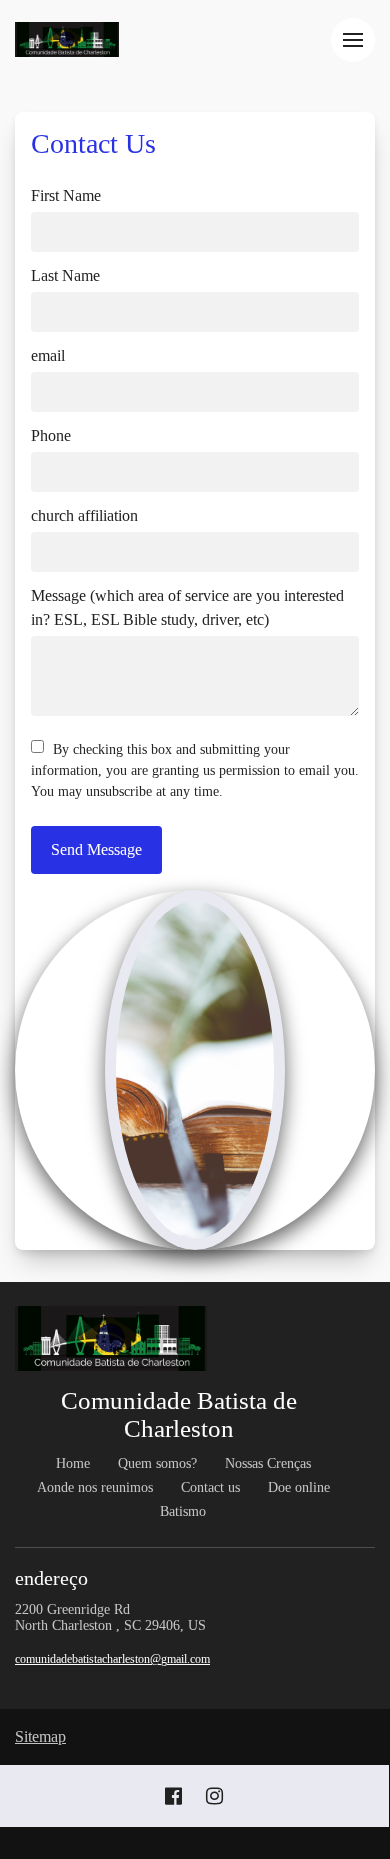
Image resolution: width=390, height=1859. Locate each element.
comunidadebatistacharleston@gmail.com (112, 1659)
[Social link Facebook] (173, 1796)
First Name (66, 195)
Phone (51, 435)
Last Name (65, 275)
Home (73, 1463)
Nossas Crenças (268, 1463)
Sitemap (40, 1736)
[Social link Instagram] (214, 1796)
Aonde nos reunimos (95, 1487)
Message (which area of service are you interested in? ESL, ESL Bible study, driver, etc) (187, 607)
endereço (54, 1578)
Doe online (299, 1487)
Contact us (210, 1487)
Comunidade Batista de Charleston (179, 1414)
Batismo (183, 1511)
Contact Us (93, 143)
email (48, 355)
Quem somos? (157, 1463)
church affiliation (84, 515)
